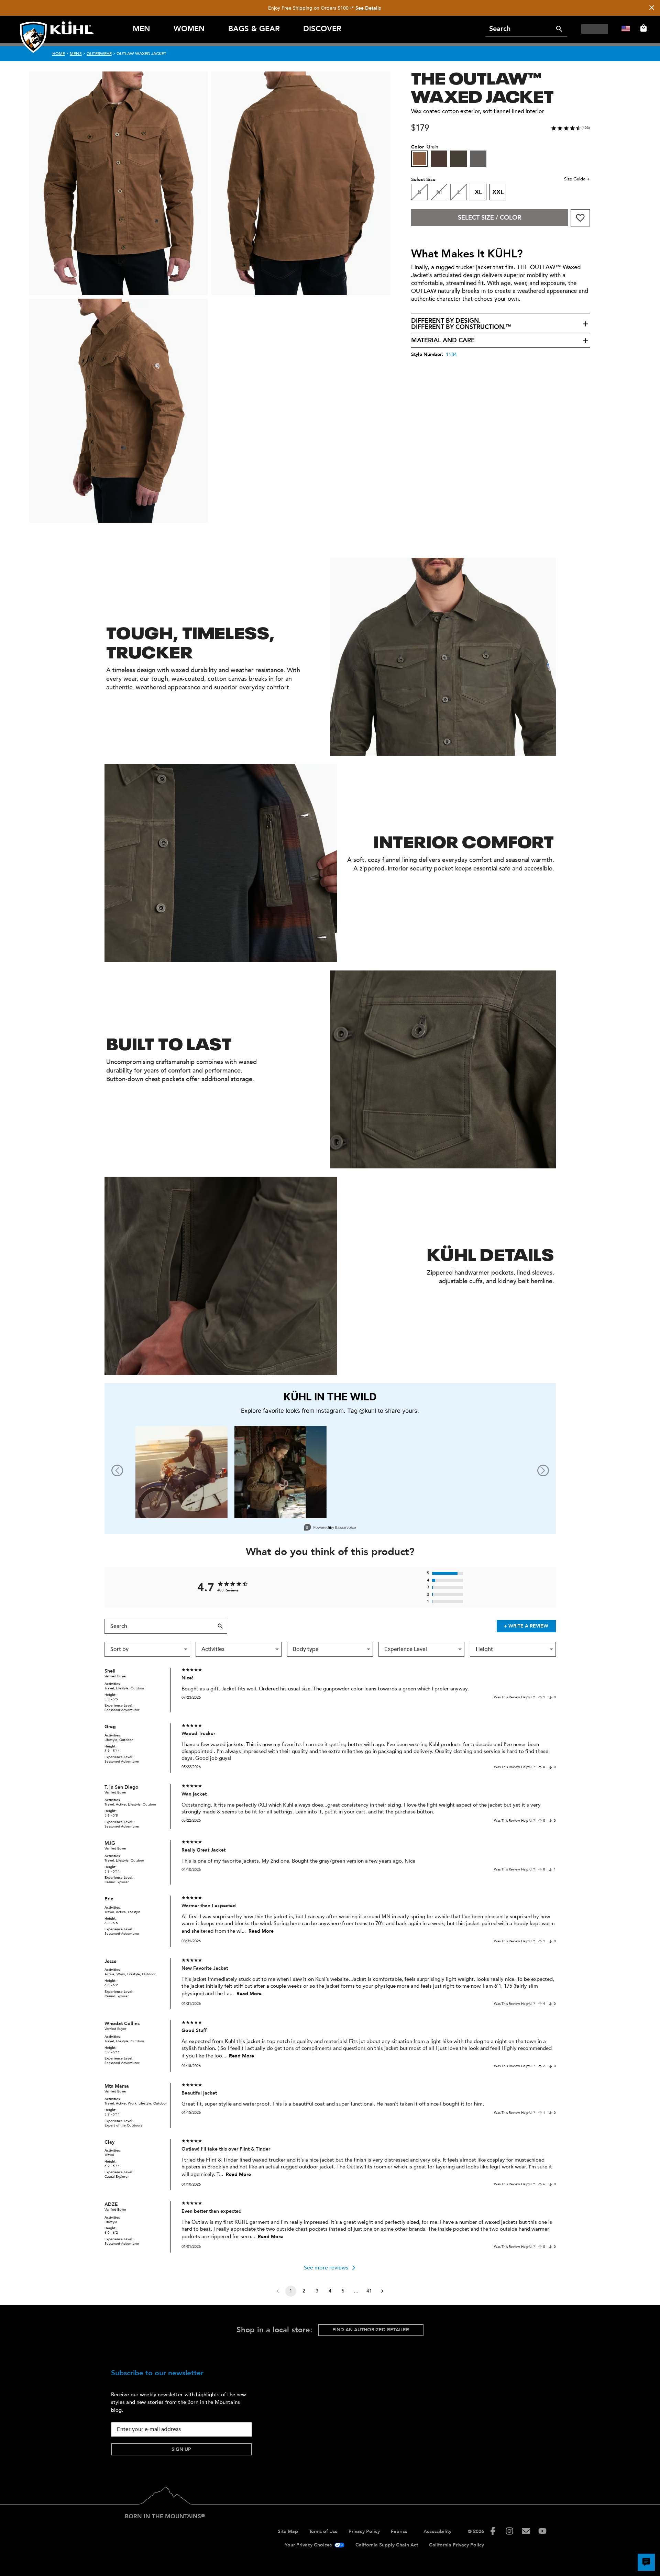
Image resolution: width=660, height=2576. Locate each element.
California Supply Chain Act (387, 2545)
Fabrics (399, 2531)
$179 (420, 128)
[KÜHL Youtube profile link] (542, 2531)
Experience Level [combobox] (406, 1649)
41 (369, 2291)
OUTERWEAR (99, 54)
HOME (59, 54)
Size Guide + (577, 179)
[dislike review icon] (550, 1698)
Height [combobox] (484, 1649)
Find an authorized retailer (371, 2330)
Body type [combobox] (306, 1649)
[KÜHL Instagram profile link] (509, 2531)
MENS (76, 54)
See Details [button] (368, 8)
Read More (261, 1931)
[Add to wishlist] (580, 218)
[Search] (559, 29)
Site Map (288, 2531)
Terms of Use (323, 2531)
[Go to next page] (382, 2291)
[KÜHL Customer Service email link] (526, 2531)
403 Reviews (228, 1590)
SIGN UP (181, 2449)
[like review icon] (540, 1698)
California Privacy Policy (456, 2545)
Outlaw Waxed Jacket (141, 54)
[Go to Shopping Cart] (642, 28)
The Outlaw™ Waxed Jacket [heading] (482, 86)
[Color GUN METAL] (459, 159)
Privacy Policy (364, 2531)
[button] (500, 324)
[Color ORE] (478, 159)
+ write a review (526, 1626)
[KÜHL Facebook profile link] (493, 2531)
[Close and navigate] (652, 8)
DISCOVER (322, 29)
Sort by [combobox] (119, 1649)
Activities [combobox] (213, 1649)
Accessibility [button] (437, 2531)
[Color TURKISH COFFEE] (439, 159)
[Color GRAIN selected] (419, 159)
